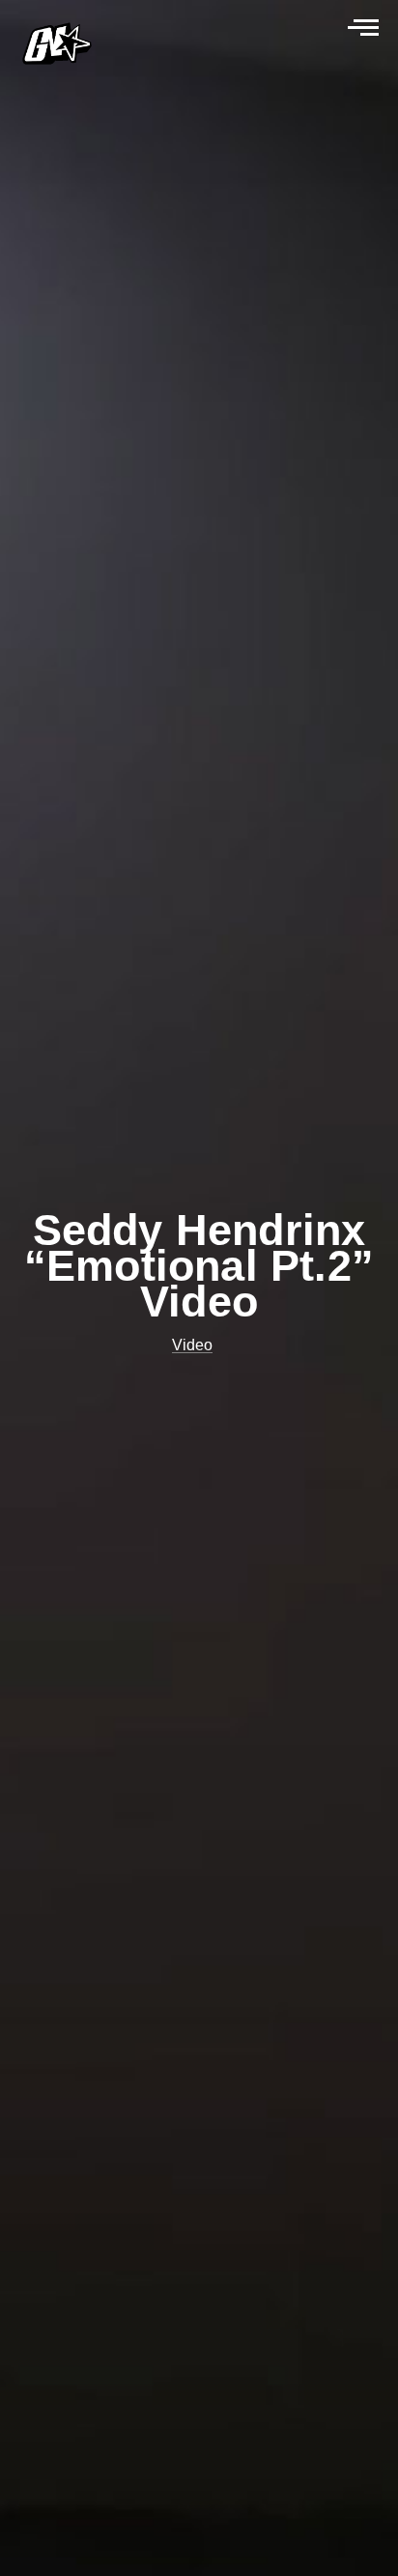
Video (192, 1345)
